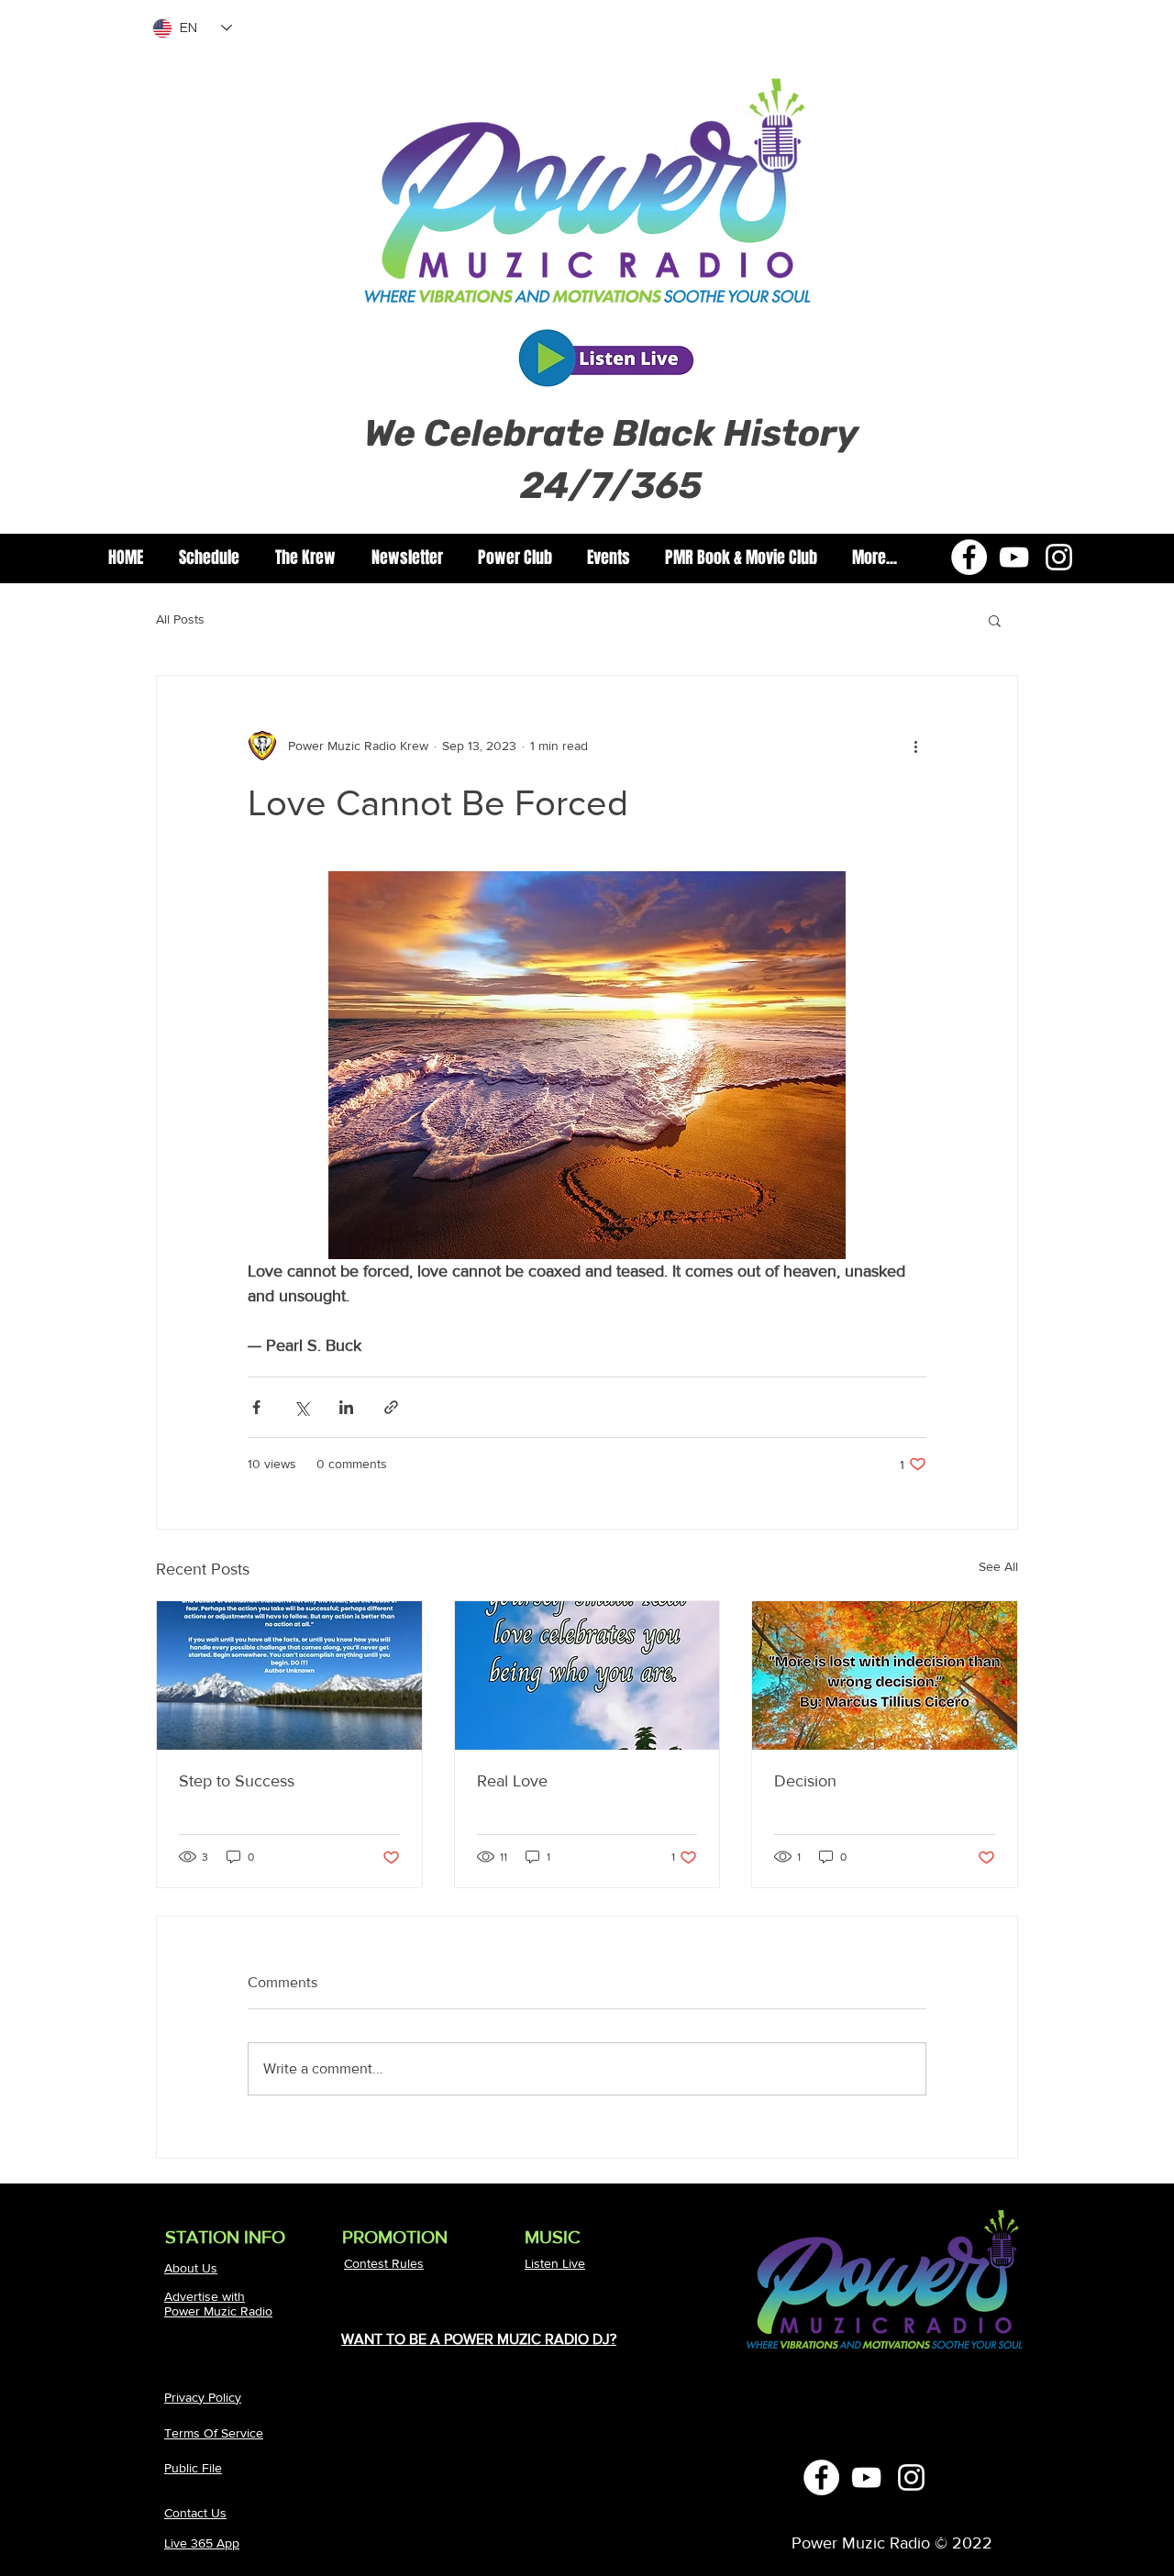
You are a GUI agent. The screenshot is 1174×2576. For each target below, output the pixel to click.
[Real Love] (587, 1675)
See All (998, 1566)
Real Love (512, 1781)
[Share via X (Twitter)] (301, 1407)
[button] (305, 558)
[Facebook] (969, 557)
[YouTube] (1014, 557)
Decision (805, 1781)
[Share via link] (391, 1407)
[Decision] (885, 1675)
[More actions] (915, 746)
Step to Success (237, 1781)
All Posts (180, 619)
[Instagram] (1059, 557)
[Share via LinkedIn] (346, 1407)
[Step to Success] (289, 1675)
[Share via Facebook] (256, 1407)
